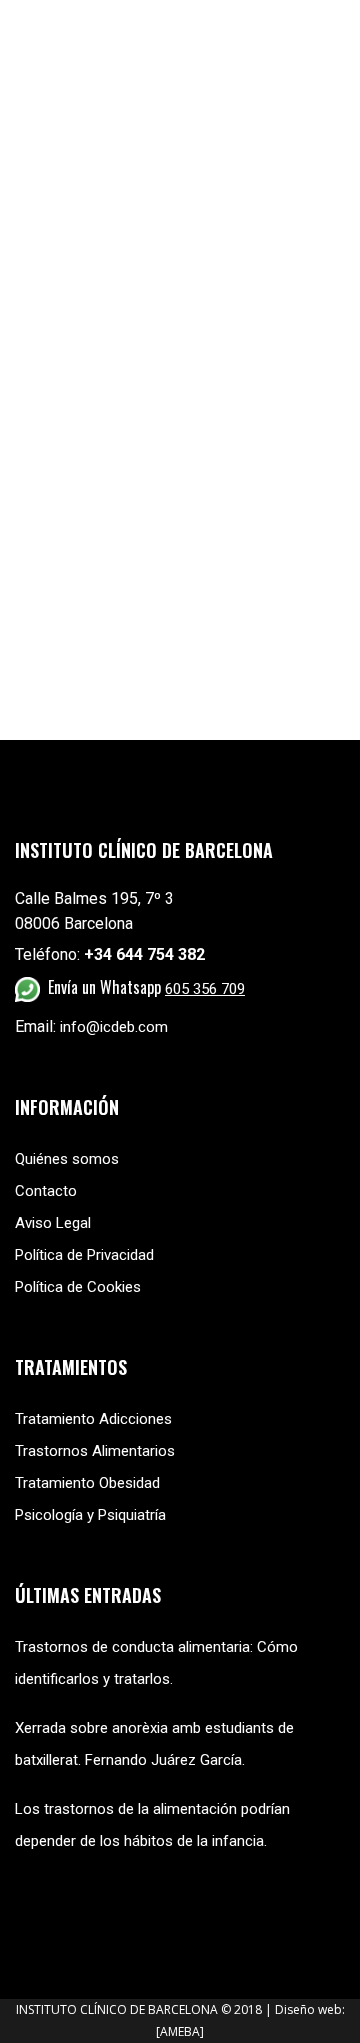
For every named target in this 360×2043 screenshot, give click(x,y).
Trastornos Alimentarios (95, 1451)
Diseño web (308, 2009)
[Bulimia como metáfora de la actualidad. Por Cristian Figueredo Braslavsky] (180, 224)
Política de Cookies (78, 1287)
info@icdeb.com (114, 1027)
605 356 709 (205, 989)
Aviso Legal (53, 1223)
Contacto (46, 1191)
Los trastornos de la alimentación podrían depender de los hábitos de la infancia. (152, 1825)
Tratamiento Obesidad (87, 1483)
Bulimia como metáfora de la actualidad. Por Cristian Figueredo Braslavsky (166, 368)
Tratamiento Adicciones (93, 1419)
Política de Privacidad (84, 1255)
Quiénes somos (67, 1159)
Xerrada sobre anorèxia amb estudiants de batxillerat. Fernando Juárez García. (154, 1744)
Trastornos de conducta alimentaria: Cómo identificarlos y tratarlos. (156, 1663)
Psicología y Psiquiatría (90, 1515)
